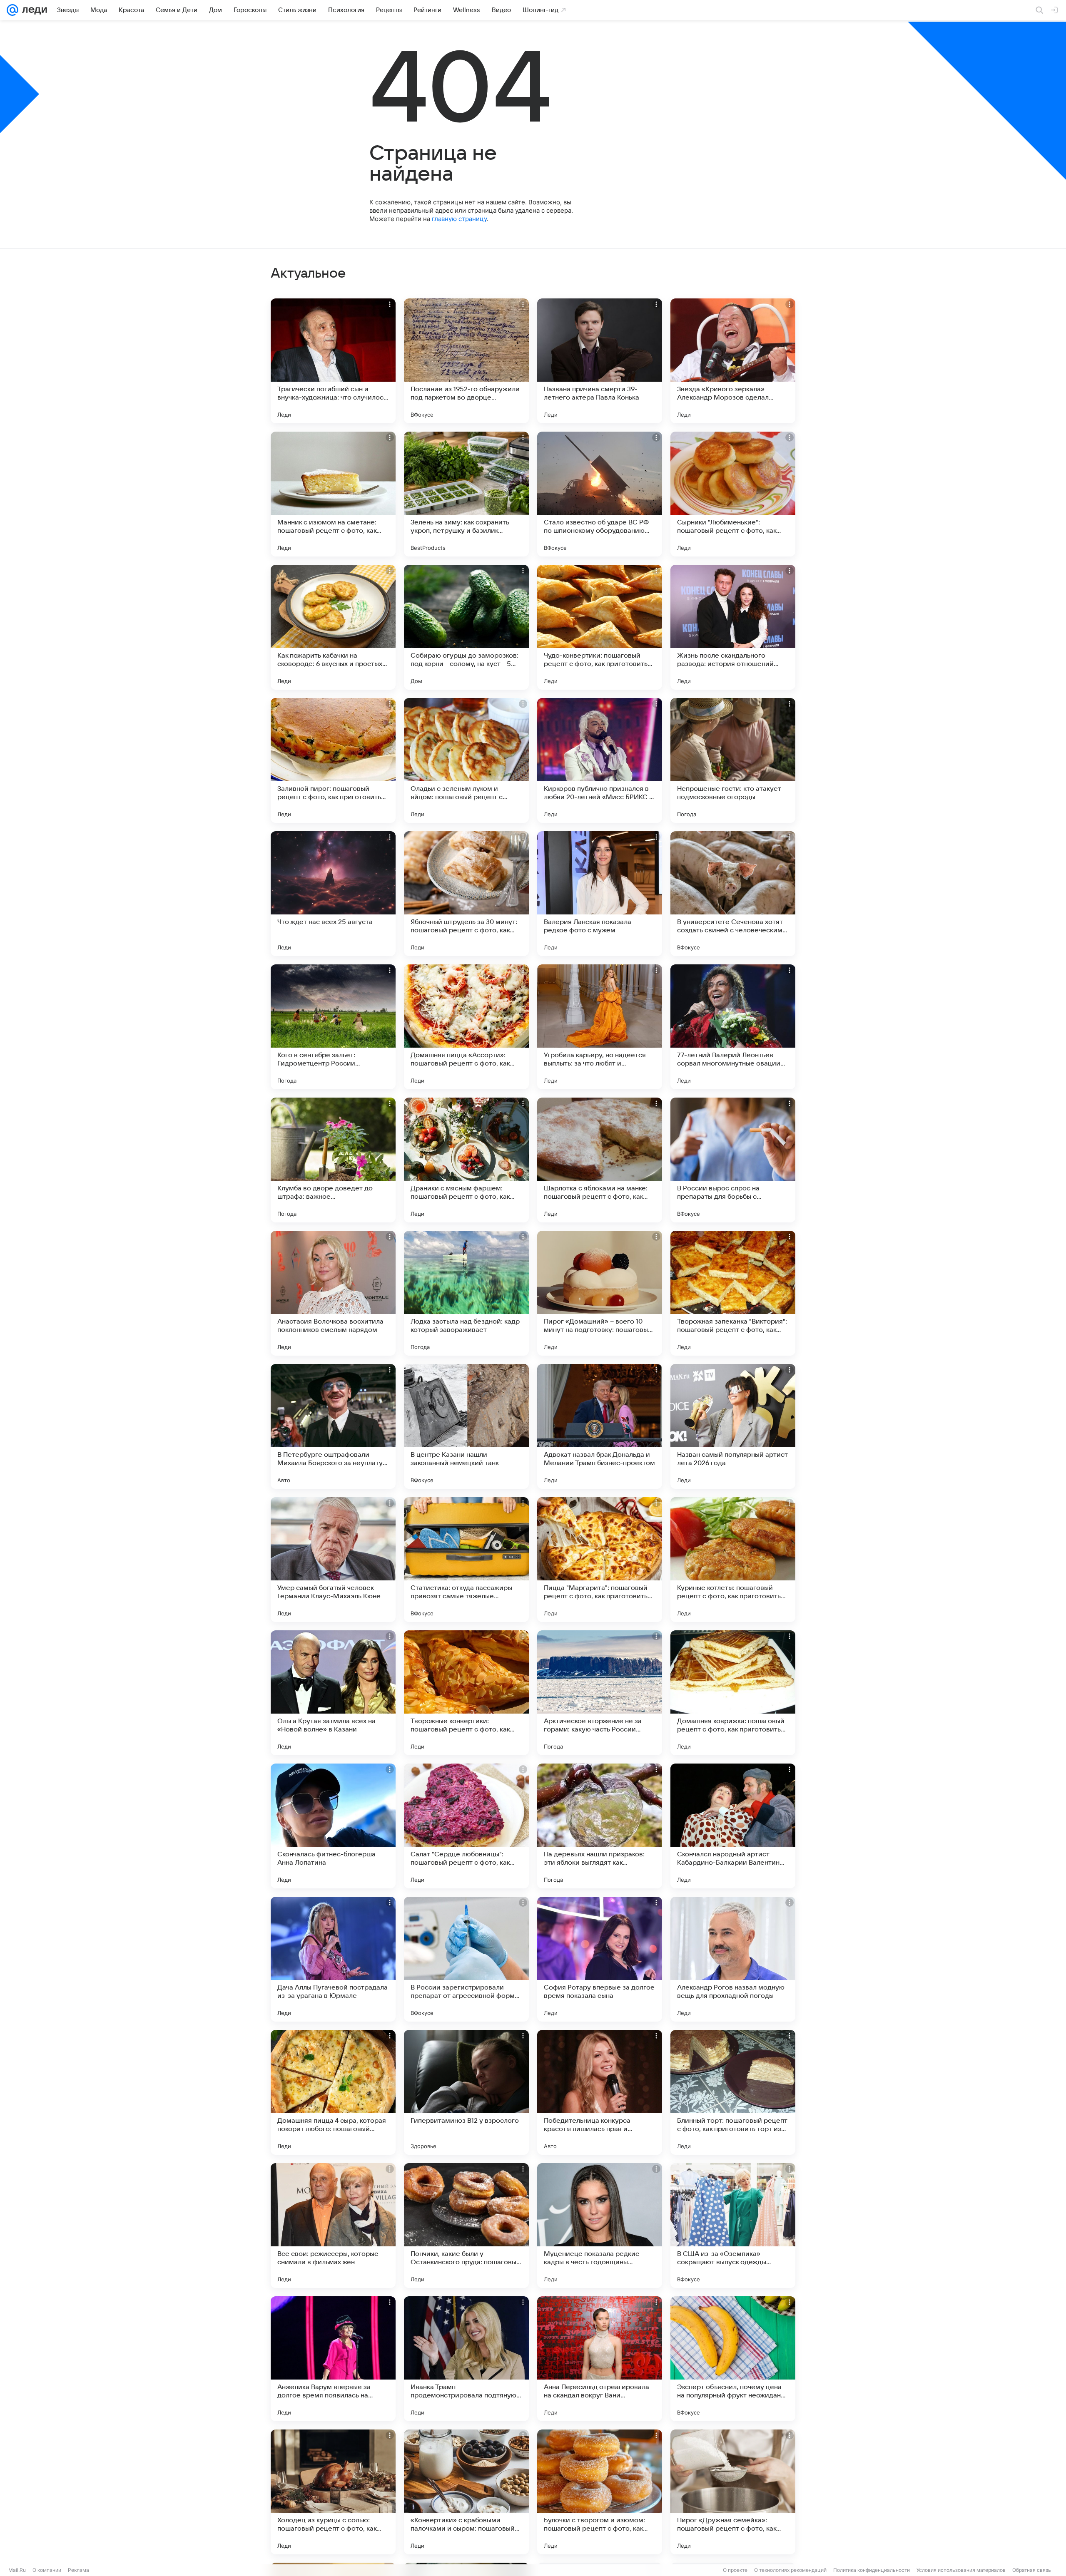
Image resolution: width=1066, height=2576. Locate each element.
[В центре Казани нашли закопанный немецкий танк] (466, 1426)
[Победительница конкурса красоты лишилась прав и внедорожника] (600, 2092)
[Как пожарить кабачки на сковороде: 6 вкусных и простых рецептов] (333, 627)
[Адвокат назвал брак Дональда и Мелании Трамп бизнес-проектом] (600, 1426)
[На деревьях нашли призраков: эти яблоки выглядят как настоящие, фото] (600, 1826)
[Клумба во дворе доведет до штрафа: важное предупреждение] (333, 1160)
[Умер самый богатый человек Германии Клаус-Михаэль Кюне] (333, 1560)
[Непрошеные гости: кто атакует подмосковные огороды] (733, 760)
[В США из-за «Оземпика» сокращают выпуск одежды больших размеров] (733, 2226)
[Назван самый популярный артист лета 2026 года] (733, 1426)
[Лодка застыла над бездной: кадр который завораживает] (466, 1293)
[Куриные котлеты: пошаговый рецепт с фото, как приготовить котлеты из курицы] (733, 1560)
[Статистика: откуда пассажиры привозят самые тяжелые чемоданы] (466, 1560)
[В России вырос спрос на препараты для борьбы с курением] (733, 1160)
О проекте (735, 2570)
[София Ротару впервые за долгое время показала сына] (600, 1959)
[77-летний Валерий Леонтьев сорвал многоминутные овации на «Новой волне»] (733, 1027)
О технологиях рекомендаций (790, 2570)
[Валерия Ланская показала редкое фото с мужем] (600, 894)
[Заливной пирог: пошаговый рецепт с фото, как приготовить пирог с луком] (333, 760)
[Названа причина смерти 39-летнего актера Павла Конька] (600, 361)
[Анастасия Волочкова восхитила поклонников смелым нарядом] (333, 1293)
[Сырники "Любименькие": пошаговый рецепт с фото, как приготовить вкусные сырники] (733, 494)
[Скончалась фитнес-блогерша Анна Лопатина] (333, 1826)
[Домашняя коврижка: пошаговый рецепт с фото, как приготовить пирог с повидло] (733, 1693)
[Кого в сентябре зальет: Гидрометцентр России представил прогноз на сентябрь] (333, 1027)
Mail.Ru (17, 2570)
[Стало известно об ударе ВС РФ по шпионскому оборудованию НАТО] (600, 494)
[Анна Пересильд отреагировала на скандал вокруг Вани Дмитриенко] (600, 2359)
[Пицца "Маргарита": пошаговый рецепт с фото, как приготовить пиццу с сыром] (600, 1560)
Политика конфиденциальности (872, 2570)
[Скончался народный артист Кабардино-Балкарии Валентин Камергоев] (733, 1826)
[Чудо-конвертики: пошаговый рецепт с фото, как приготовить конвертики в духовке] (600, 627)
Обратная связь (1032, 2570)
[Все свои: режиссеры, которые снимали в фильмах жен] (333, 2226)
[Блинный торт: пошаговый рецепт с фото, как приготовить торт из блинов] (733, 2092)
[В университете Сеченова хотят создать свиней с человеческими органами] (733, 894)
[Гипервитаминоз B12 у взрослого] (466, 2092)
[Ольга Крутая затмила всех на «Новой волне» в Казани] (333, 1693)
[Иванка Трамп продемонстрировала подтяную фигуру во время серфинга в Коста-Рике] (466, 2359)
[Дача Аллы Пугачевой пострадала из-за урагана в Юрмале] (333, 1959)
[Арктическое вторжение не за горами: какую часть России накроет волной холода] (600, 1693)
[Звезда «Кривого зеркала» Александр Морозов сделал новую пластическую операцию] (733, 361)
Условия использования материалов (961, 2570)
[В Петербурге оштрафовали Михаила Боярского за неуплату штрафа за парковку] (333, 1426)
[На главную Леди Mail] (33, 10)
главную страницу (459, 219)
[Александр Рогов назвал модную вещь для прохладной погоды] (733, 1959)
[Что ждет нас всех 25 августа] (333, 894)
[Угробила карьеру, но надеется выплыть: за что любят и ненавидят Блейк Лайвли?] (600, 1027)
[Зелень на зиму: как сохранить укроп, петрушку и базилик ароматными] (466, 494)
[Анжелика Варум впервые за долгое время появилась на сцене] (333, 2359)
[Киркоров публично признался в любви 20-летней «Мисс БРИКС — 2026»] (600, 760)
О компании (47, 2570)
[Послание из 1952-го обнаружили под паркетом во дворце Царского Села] (466, 361)
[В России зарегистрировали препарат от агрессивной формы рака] (466, 1959)
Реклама (78, 2570)
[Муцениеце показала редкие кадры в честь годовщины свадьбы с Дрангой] (600, 2226)
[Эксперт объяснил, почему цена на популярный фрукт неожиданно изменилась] (733, 2359)
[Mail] (12, 10)
